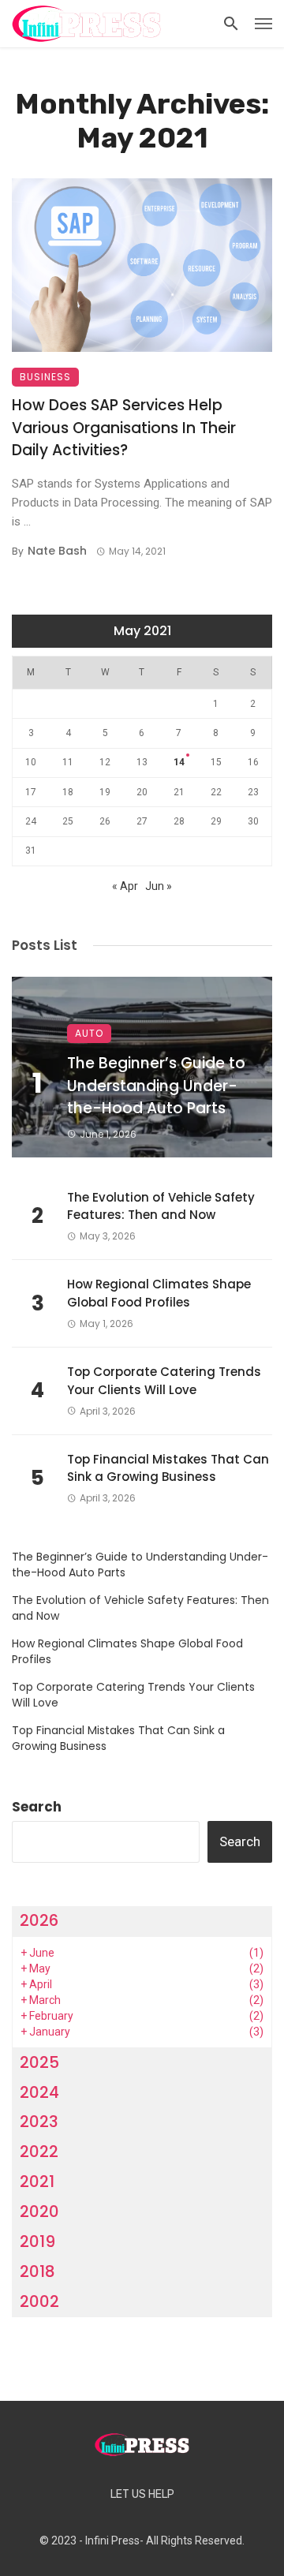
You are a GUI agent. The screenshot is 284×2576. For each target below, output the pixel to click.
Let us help (142, 2494)
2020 (39, 2211)
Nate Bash (57, 551)
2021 (37, 2182)
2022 (39, 2152)
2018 (37, 2271)
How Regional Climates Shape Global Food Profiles (159, 1293)
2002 (39, 2301)
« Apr (125, 886)
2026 (39, 1920)
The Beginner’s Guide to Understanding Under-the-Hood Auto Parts (156, 1086)
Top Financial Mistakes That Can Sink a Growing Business (168, 1468)
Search (37, 1807)
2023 (39, 2122)
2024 (39, 2092)
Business (45, 377)
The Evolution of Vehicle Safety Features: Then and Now (161, 1206)
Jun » (159, 886)
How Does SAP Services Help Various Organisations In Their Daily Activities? (124, 428)
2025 (39, 2062)
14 (179, 762)
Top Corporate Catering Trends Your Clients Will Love (164, 1381)
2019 (37, 2241)
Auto (89, 1033)
